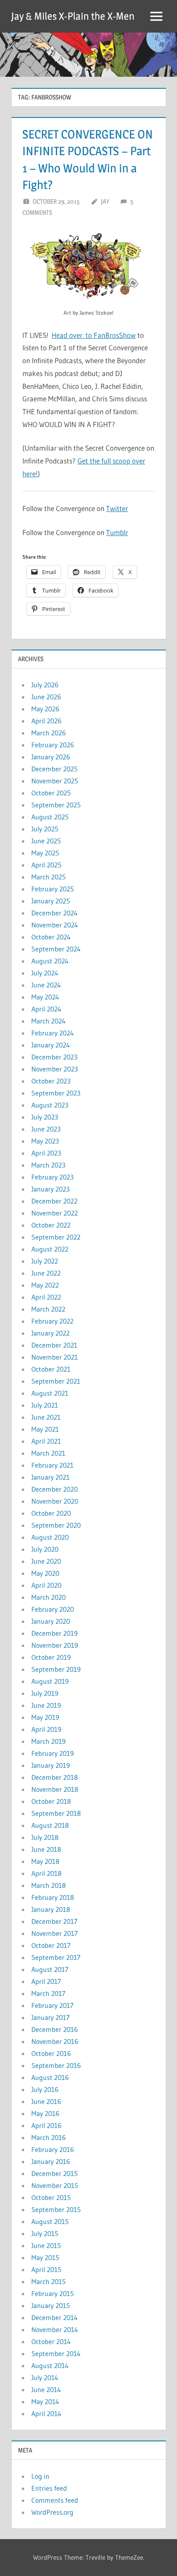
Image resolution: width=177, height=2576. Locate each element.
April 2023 (46, 1153)
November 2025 (55, 781)
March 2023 (48, 1165)
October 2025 (51, 793)
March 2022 (48, 1309)
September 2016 (56, 2065)
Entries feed (49, 2488)
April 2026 (46, 721)
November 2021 (55, 1357)
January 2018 (51, 1909)
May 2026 (45, 709)
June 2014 (46, 2389)
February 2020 (53, 1609)
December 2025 (55, 769)
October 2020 (51, 1513)
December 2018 (55, 1777)
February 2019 (53, 1753)
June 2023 (46, 1129)
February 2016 (53, 2149)
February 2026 (53, 745)
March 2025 (49, 877)
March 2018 (49, 1885)
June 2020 (46, 1561)
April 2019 (46, 1729)
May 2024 (45, 997)
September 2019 (56, 1669)
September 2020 (56, 1525)
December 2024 (55, 913)
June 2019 (46, 1705)
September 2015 (56, 2209)
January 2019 (51, 1765)
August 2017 (50, 1969)
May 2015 (45, 2257)
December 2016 (55, 2029)
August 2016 (50, 2077)
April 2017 (46, 1981)
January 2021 (50, 1477)
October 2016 (51, 2053)
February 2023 (52, 1177)
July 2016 (45, 2089)
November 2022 (55, 1213)
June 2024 (46, 985)
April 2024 (46, 1009)
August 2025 (50, 817)
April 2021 (46, 1441)
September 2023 (56, 1093)
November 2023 (55, 1069)
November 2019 (55, 1645)
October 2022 (51, 1225)
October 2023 (51, 1081)
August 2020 (50, 1537)
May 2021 (45, 1429)
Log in (40, 2476)
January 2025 (51, 901)
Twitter (117, 508)
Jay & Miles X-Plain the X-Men (73, 16)
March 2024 (49, 1021)
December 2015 (55, 2173)
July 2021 (45, 1405)
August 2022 (50, 1249)
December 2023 (54, 1057)
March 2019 (49, 1741)
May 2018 (45, 1861)
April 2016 (46, 2125)
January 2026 (51, 757)
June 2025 (46, 841)
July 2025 (45, 829)
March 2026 (49, 733)
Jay (105, 201)
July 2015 (45, 2233)
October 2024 (51, 937)
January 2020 (51, 1621)
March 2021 (48, 1453)
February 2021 (52, 1465)
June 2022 (46, 1273)
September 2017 (56, 1957)
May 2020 (45, 1573)
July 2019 (45, 1693)
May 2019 (45, 1717)
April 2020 (46, 1585)
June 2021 (46, 1417)
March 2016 (49, 2137)
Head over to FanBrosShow (94, 335)
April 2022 (46, 1297)
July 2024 (45, 973)
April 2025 (46, 865)
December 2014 (55, 2317)
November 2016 (55, 2041)
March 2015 (49, 2281)
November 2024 (55, 925)
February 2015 (53, 2293)
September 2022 (56, 1237)
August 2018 (50, 1825)
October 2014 (51, 2341)
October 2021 (51, 1369)
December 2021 (54, 1345)
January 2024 (51, 1045)
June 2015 (46, 2245)
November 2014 (55, 2329)
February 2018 (53, 1897)
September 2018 (56, 1813)
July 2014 (45, 2377)
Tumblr (117, 532)
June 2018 (46, 1849)
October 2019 (51, 1657)
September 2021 (56, 1381)
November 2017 (55, 1933)
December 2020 (55, 1489)
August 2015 (50, 2221)
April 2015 (46, 2269)
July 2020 (45, 1549)
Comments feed (55, 2500)
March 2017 (48, 1993)
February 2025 (53, 889)
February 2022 (52, 1321)
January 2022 (50, 1333)
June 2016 (46, 2101)
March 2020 (49, 1597)
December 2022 (54, 1201)
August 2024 (50, 961)
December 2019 (55, 1633)
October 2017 (51, 1945)
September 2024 (56, 949)
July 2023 (45, 1117)
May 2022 (45, 1285)
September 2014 (56, 2353)
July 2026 (45, 685)
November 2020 (55, 1501)
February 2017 (52, 2005)
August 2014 (50, 2365)
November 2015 (55, 2185)
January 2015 (51, 2305)
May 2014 (45, 2401)
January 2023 (50, 1189)
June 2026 (46, 697)
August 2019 (50, 1681)
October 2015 (51, 2197)
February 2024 (53, 1033)
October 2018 (51, 1801)
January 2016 (51, 2161)
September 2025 (56, 805)
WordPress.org (52, 2512)
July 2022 (45, 1261)
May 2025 (45, 853)
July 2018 (45, 1837)
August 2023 (50, 1105)
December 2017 (54, 1921)
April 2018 (46, 1873)
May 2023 (45, 1141)
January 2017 (50, 2017)
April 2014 (46, 2413)
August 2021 (50, 1393)
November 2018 (55, 1789)
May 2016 (45, 2113)
